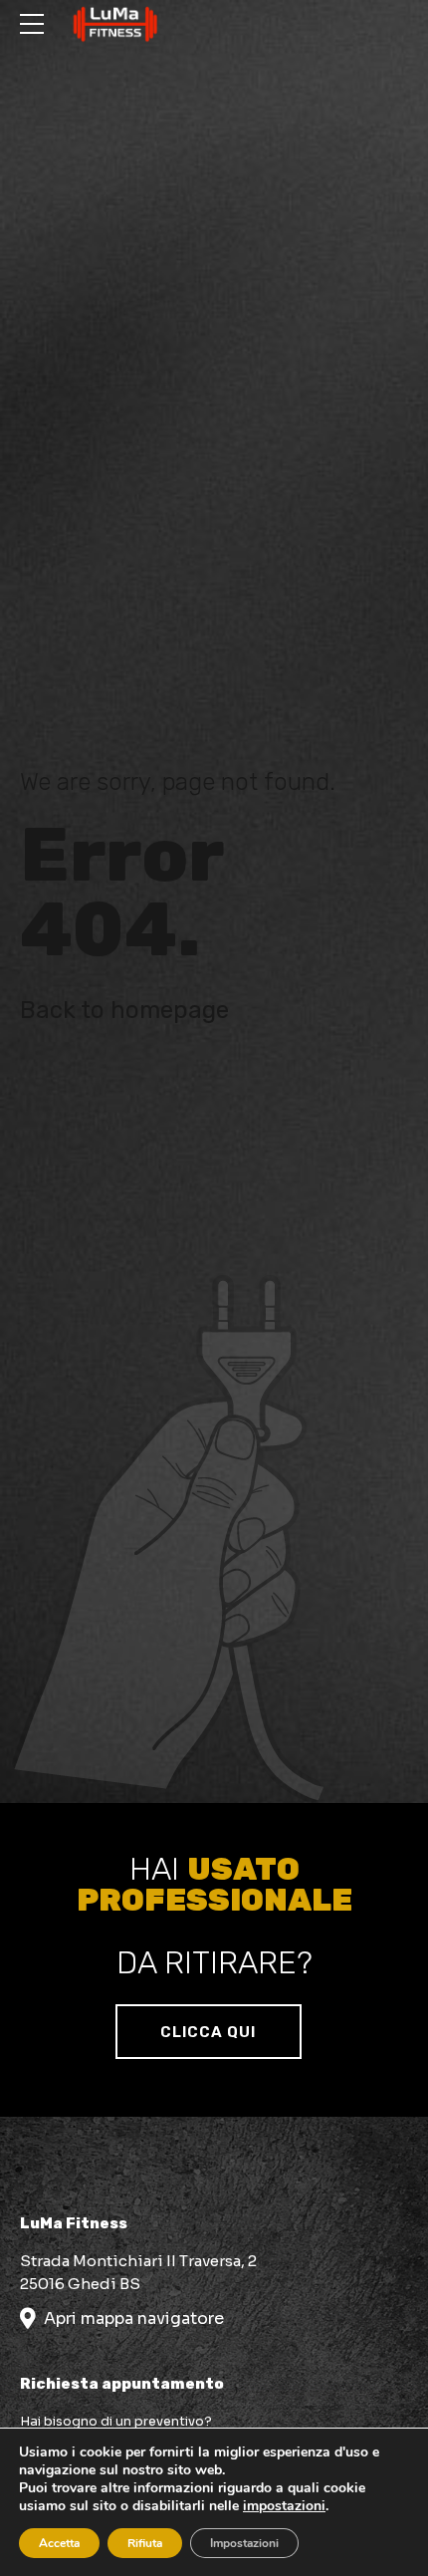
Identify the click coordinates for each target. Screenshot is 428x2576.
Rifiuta (145, 2543)
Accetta (59, 2543)
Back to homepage (124, 1010)
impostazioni (284, 2506)
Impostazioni (244, 2543)
